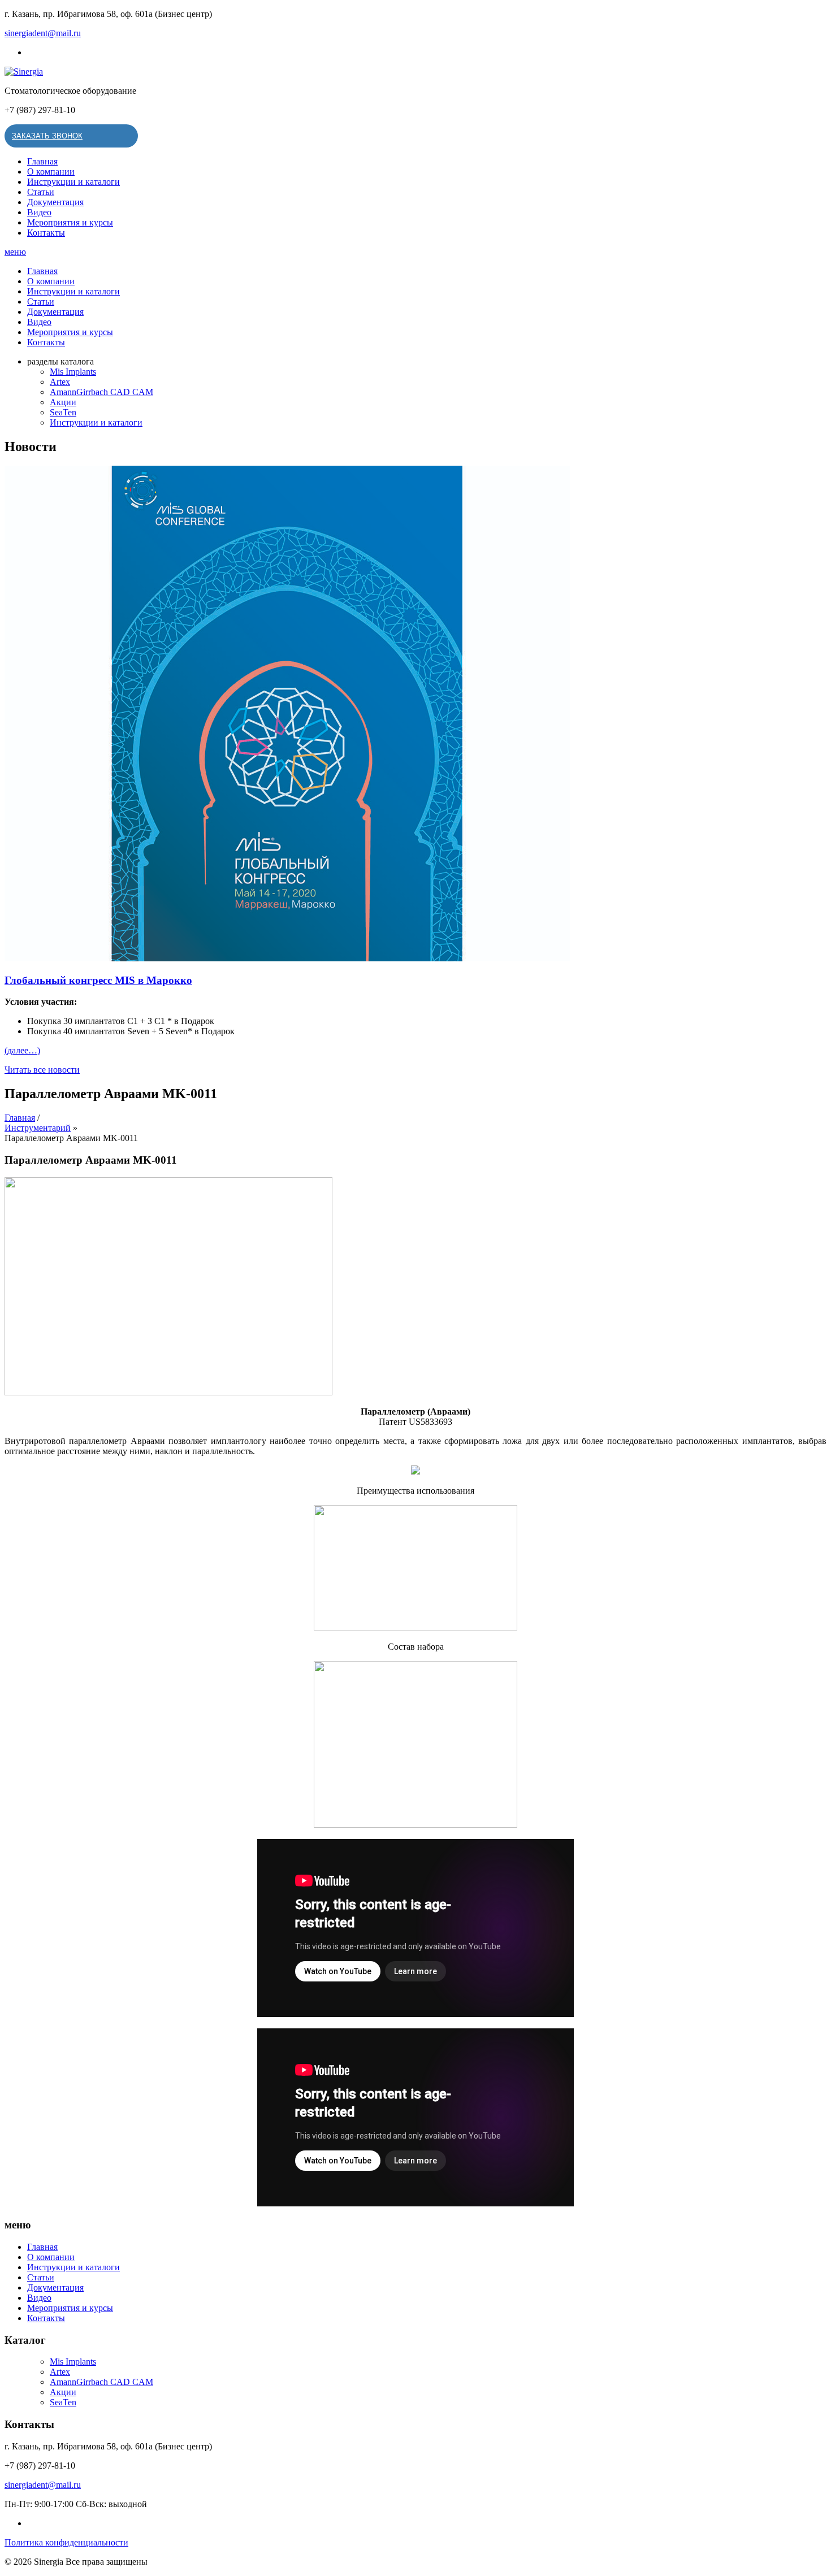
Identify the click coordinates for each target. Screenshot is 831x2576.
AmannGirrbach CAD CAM (101, 392)
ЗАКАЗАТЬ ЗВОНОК (47, 136)
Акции (63, 402)
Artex (60, 382)
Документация (55, 202)
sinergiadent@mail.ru (43, 33)
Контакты (46, 233)
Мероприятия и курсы (70, 222)
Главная (42, 161)
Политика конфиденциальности (66, 2542)
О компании (51, 172)
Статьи (41, 192)
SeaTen (63, 412)
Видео (39, 212)
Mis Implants (73, 372)
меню (15, 252)
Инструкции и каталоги (73, 182)
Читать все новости (42, 1070)
